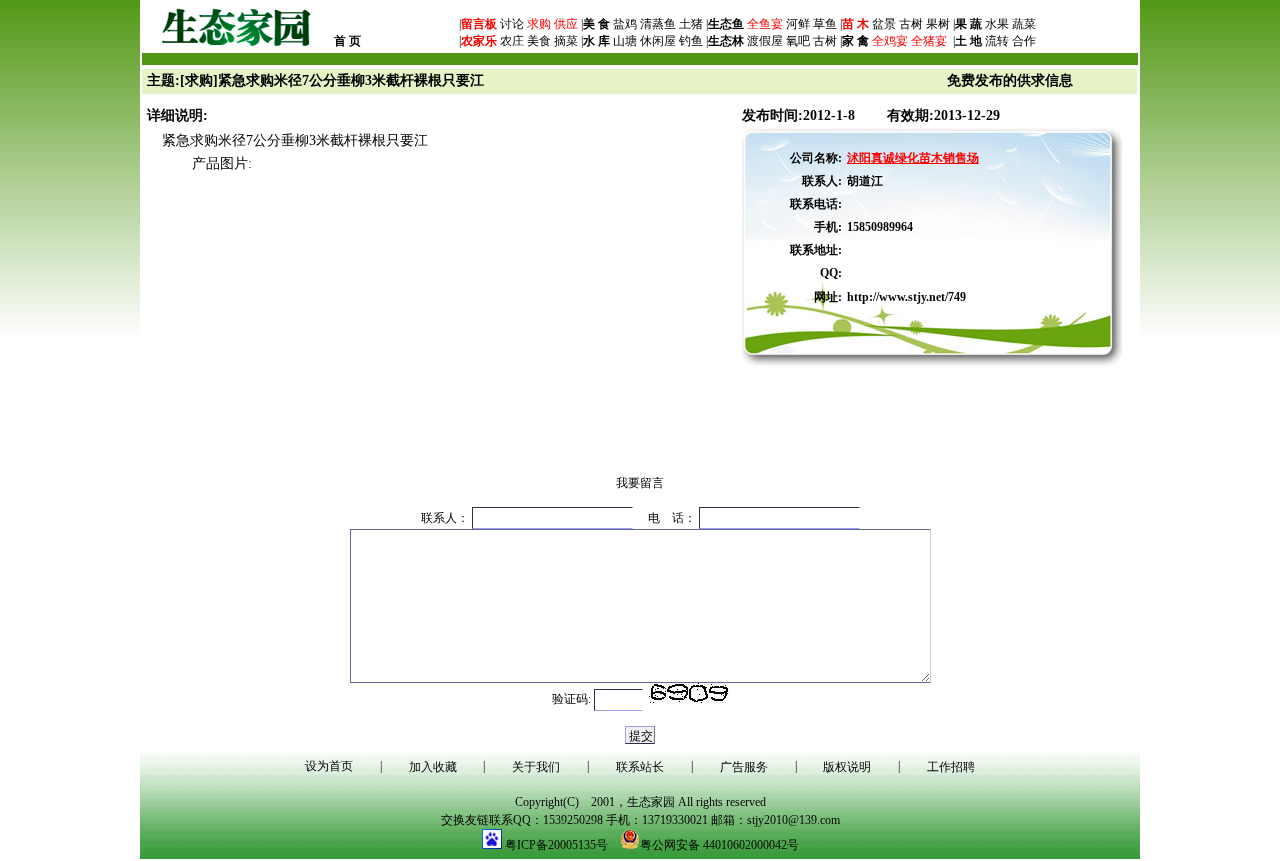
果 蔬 (968, 24)
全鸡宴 (890, 41)
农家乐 (479, 41)
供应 (564, 24)
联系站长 (640, 767)
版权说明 (847, 767)
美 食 (596, 24)
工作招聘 (951, 767)
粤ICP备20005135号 (556, 845)
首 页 (347, 41)
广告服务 (744, 767)
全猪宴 (929, 41)
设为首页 (329, 766)
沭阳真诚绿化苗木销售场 (913, 158)
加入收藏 (433, 767)
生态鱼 (726, 24)
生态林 (726, 41)
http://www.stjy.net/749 (906, 297)
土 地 (968, 41)
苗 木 (855, 24)
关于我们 (536, 767)
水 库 (596, 41)
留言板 (479, 24)
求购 (537, 24)
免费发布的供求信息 (1010, 80)
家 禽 (855, 41)
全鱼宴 (765, 24)
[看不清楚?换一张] (689, 693)
